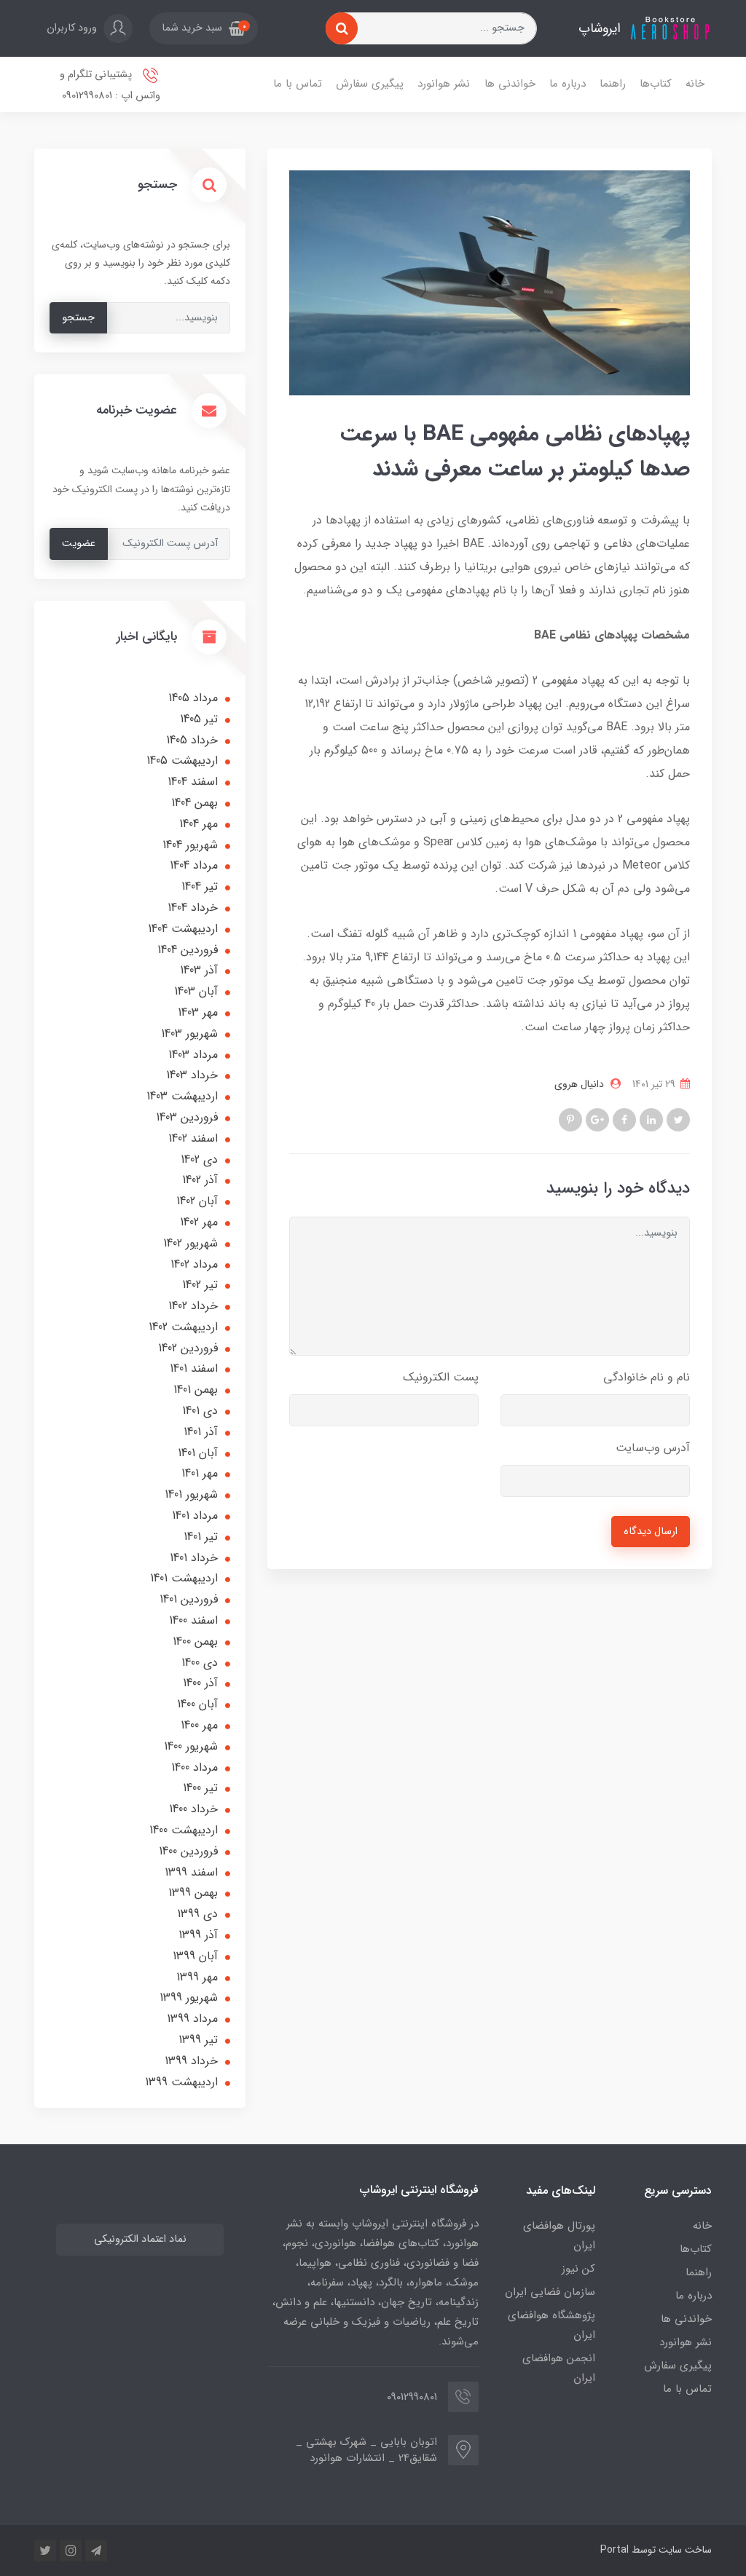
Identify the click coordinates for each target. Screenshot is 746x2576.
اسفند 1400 (193, 1620)
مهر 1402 (199, 1222)
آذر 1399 (198, 1935)
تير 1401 (201, 1537)
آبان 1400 (197, 1704)
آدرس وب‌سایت (653, 1448)
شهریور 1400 (191, 1746)
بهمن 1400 (195, 1641)
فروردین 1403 (187, 1117)
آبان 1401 (198, 1453)
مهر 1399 (197, 1977)
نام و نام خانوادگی (647, 1377)
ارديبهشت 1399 (181, 2082)
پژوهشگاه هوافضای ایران (551, 2325)
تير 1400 (200, 1788)
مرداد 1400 (195, 1767)
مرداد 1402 (194, 1264)
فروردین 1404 (188, 950)
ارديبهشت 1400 (184, 1830)
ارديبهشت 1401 (184, 1578)
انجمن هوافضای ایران (559, 2368)
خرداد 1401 (194, 1558)
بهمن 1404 (195, 803)
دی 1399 (197, 1914)
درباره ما (568, 84)
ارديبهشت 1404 (183, 929)
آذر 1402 (200, 1180)
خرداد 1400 (193, 1809)
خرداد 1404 (193, 908)
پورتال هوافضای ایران (559, 2236)
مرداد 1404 (194, 865)
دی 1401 (200, 1411)
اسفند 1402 (193, 1138)
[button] (204, 28)
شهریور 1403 (189, 1034)
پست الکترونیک (441, 1377)
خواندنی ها (510, 84)
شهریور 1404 (190, 845)
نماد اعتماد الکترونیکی (140, 2239)
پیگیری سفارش (370, 84)
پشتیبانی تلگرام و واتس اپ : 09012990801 (110, 85)
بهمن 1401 (196, 1390)
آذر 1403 (199, 970)
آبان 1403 (196, 991)
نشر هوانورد (444, 84)
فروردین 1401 (189, 1599)
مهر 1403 (198, 1012)
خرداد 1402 (193, 1306)
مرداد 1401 (195, 1516)
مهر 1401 (200, 1473)
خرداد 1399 (191, 2061)
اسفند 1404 (193, 782)
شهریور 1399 (189, 1998)
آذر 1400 (200, 1683)
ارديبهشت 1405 (182, 760)
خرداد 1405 (192, 740)
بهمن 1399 (193, 1893)
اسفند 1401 (194, 1368)
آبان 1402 (197, 1201)
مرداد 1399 (192, 2019)
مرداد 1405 (193, 698)
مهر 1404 (199, 824)
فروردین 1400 (188, 1851)
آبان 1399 (195, 1956)
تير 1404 (200, 886)
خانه (695, 84)
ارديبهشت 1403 (182, 1096)
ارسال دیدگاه (651, 1532)
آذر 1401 (201, 1432)
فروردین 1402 (188, 1348)
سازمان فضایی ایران (550, 2292)
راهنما (613, 84)
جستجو (78, 318)
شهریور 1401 (191, 1494)
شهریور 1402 (191, 1243)
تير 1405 (199, 719)
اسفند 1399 (191, 1872)
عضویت (79, 544)
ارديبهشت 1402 (183, 1327)
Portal (615, 2550)
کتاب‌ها (656, 84)
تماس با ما (298, 84)
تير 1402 (200, 1285)
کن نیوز (578, 2269)
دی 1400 (200, 1663)
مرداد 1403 (193, 1055)
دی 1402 (199, 1159)
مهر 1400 (199, 1725)
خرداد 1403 (192, 1075)
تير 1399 (198, 2040)
